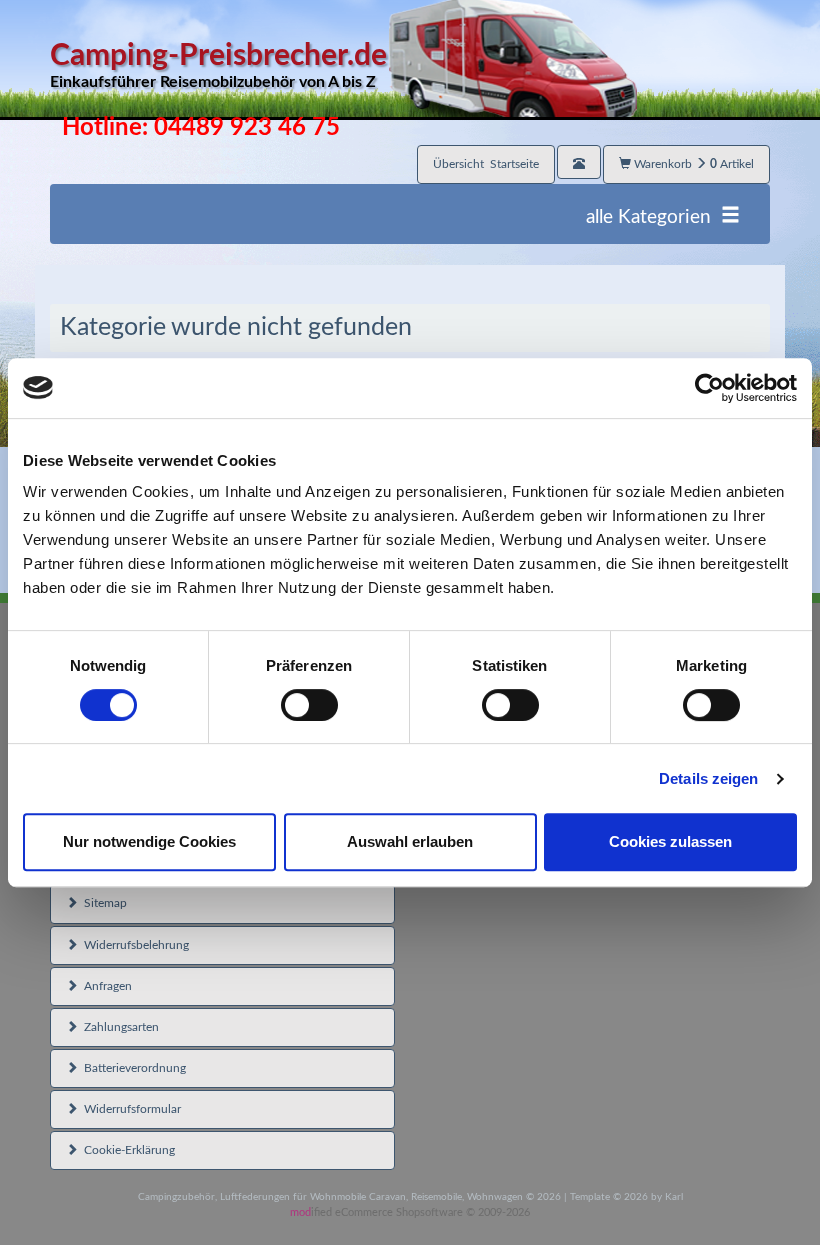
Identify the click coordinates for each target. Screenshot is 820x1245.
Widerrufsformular (129, 1109)
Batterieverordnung (132, 1068)
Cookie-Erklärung (126, 1150)
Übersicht (486, 164)
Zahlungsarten (118, 1027)
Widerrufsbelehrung (133, 945)
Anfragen (105, 986)
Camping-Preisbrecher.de (218, 65)
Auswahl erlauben (410, 841)
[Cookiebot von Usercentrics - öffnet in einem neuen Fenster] (709, 388)
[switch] (309, 705)
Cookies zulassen (670, 841)
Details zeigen (708, 778)
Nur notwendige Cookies (149, 841)
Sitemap (102, 903)
